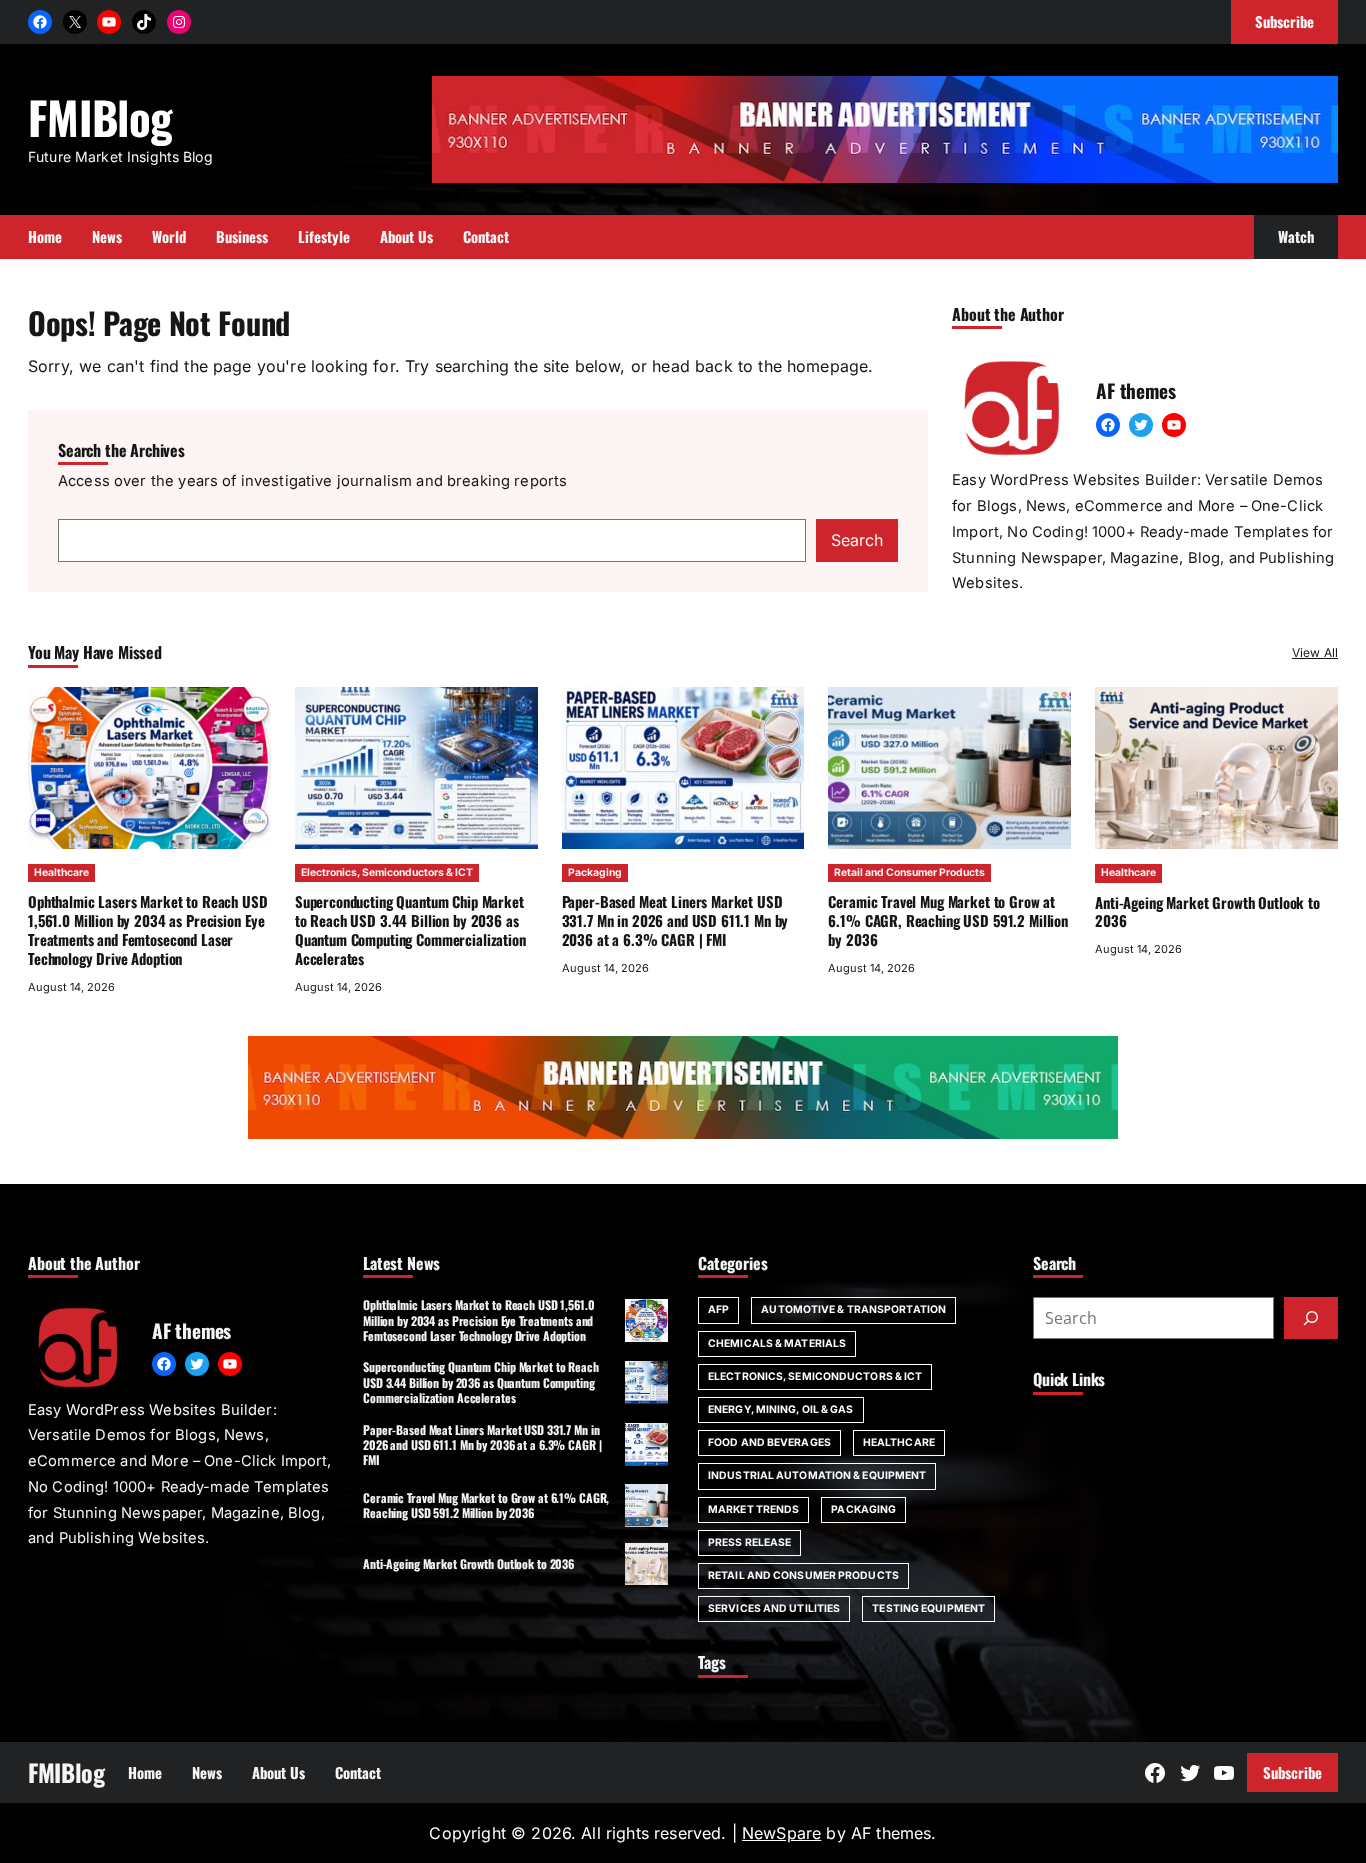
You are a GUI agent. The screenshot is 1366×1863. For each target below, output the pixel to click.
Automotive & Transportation (853, 1309)
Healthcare (61, 872)
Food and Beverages (769, 1442)
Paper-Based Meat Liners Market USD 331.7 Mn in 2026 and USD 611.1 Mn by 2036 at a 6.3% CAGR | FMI (675, 920)
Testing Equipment (928, 1608)
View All (1315, 652)
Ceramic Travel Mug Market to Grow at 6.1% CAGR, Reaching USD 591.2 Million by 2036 (948, 920)
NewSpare (781, 1833)
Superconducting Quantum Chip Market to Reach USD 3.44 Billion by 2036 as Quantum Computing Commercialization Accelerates (410, 929)
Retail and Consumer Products (909, 872)
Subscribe (1292, 1772)
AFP (718, 1309)
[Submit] (1311, 1318)
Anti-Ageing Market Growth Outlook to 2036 (1207, 911)
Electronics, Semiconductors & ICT (387, 872)
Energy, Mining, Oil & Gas (781, 1409)
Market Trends (753, 1509)
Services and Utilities (774, 1608)
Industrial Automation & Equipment (817, 1475)
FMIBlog (100, 116)
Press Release (749, 1542)
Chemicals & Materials (777, 1343)
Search (857, 540)
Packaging (595, 872)
